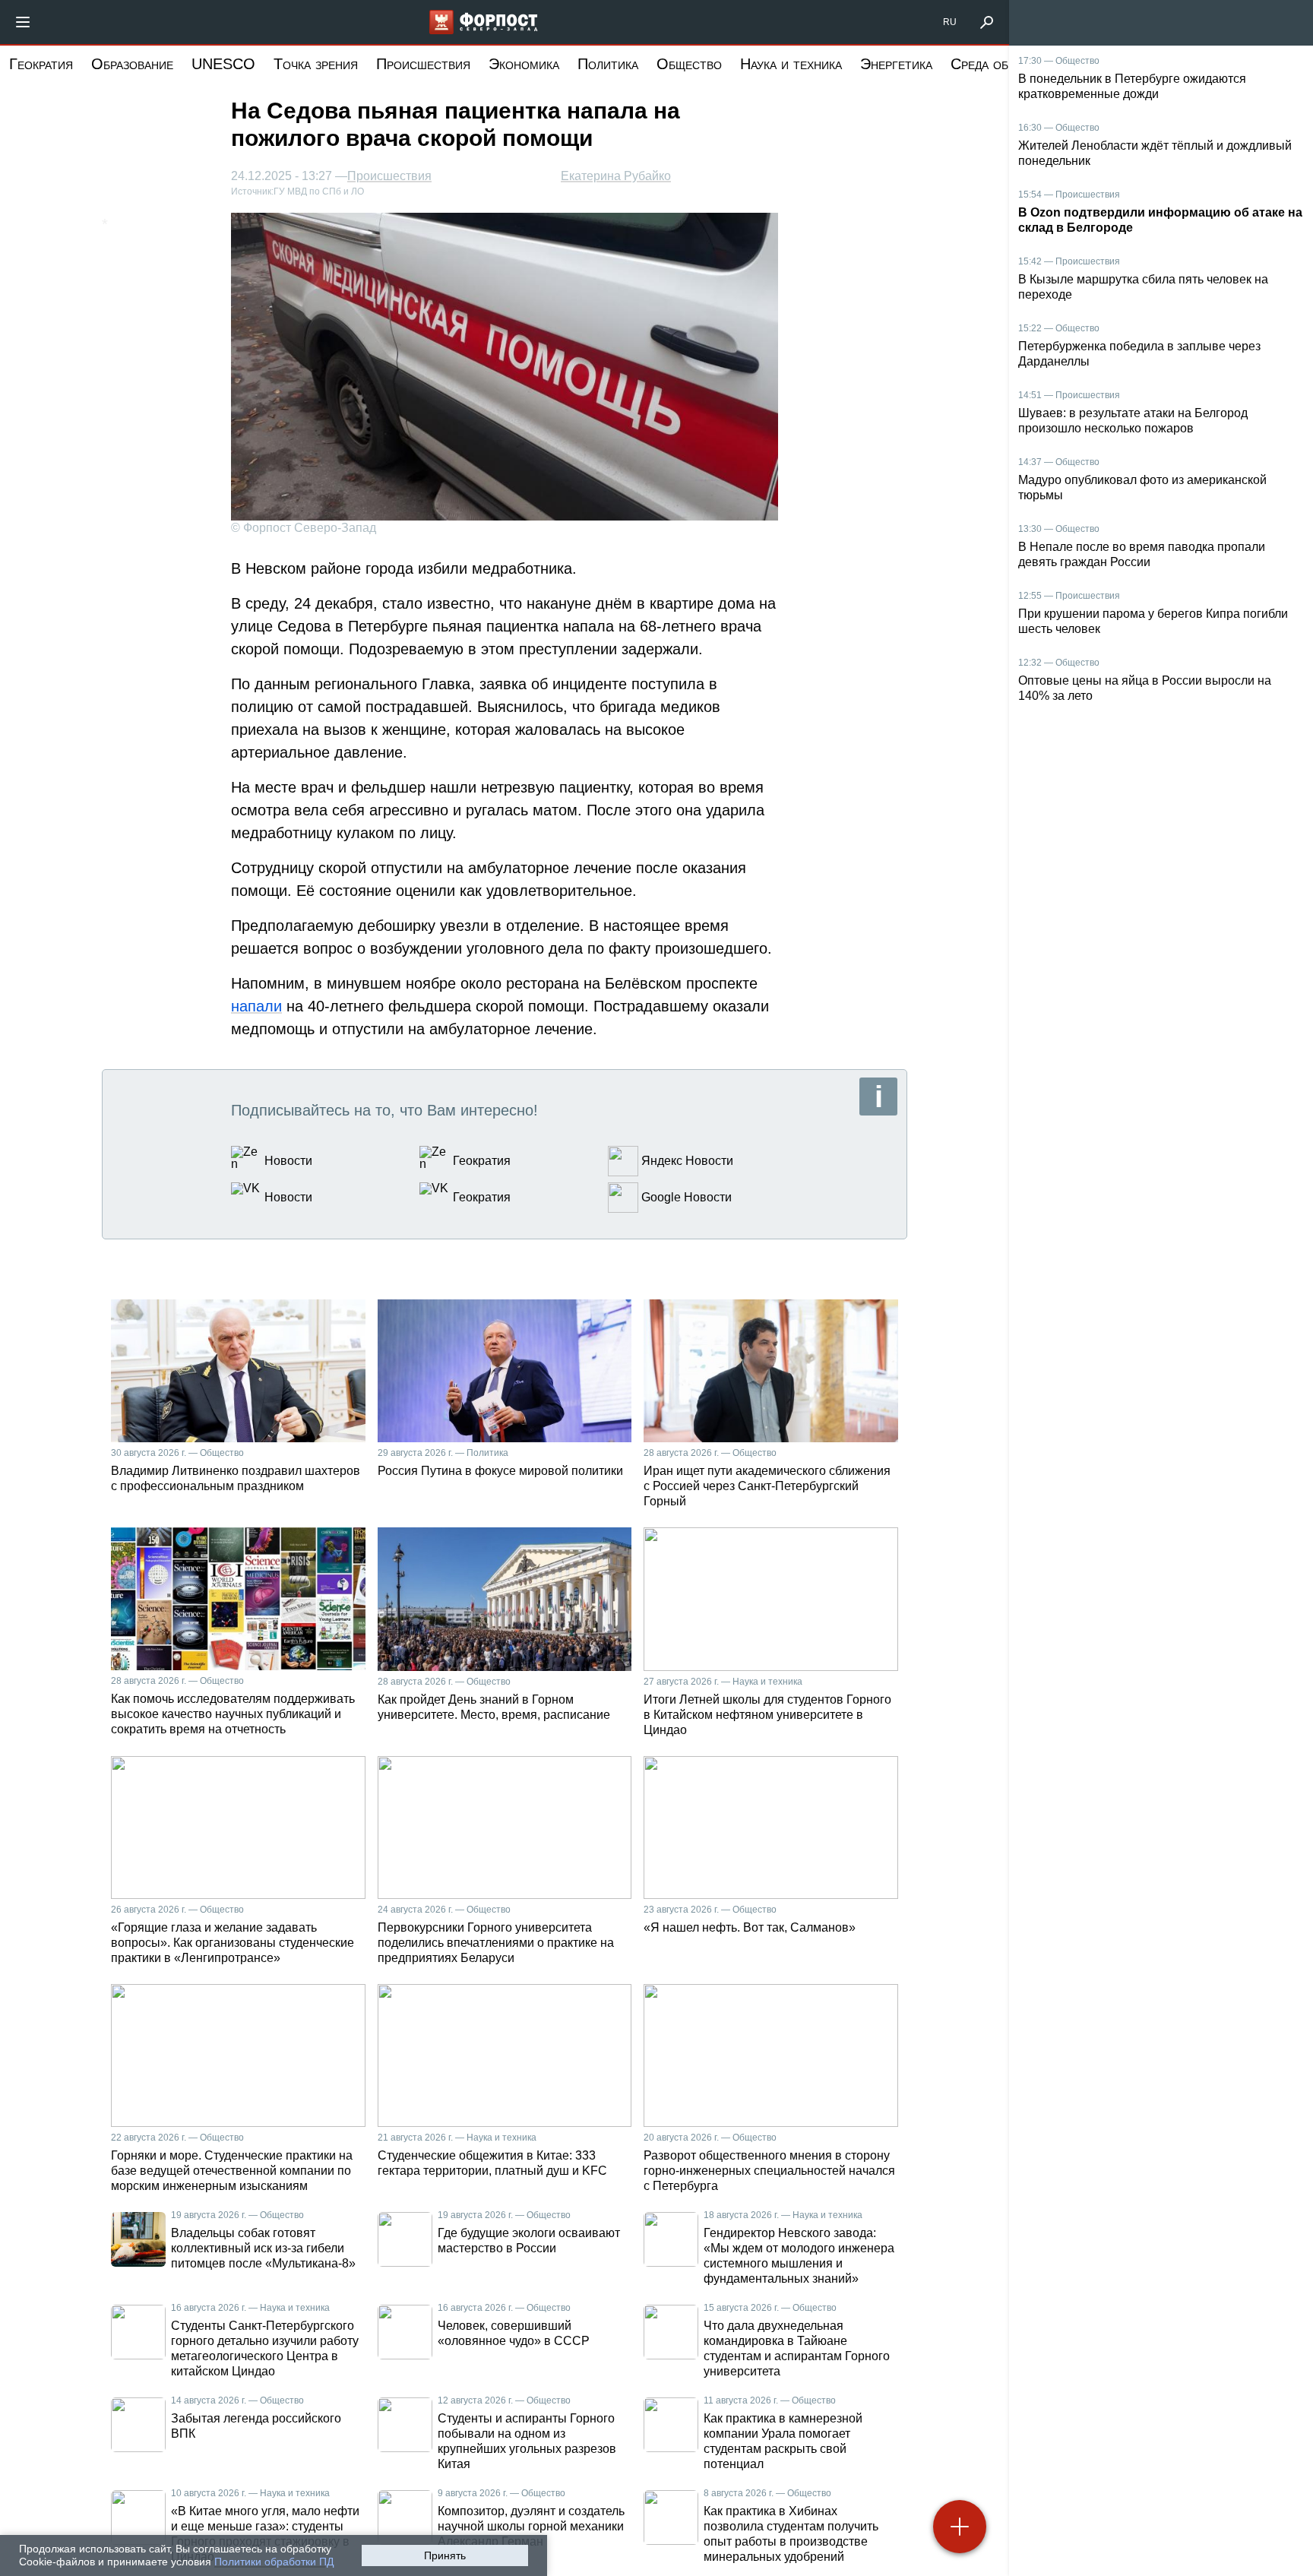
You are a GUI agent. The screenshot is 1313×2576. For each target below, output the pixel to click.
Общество (689, 64)
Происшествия (423, 64)
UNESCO (223, 64)
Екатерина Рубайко (616, 176)
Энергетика (896, 64)
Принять (445, 2555)
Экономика (524, 64)
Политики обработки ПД (274, 2562)
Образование (132, 64)
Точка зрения (316, 64)
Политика (608, 64)
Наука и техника (791, 64)
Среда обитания (1001, 64)
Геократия (41, 64)
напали (256, 1006)
